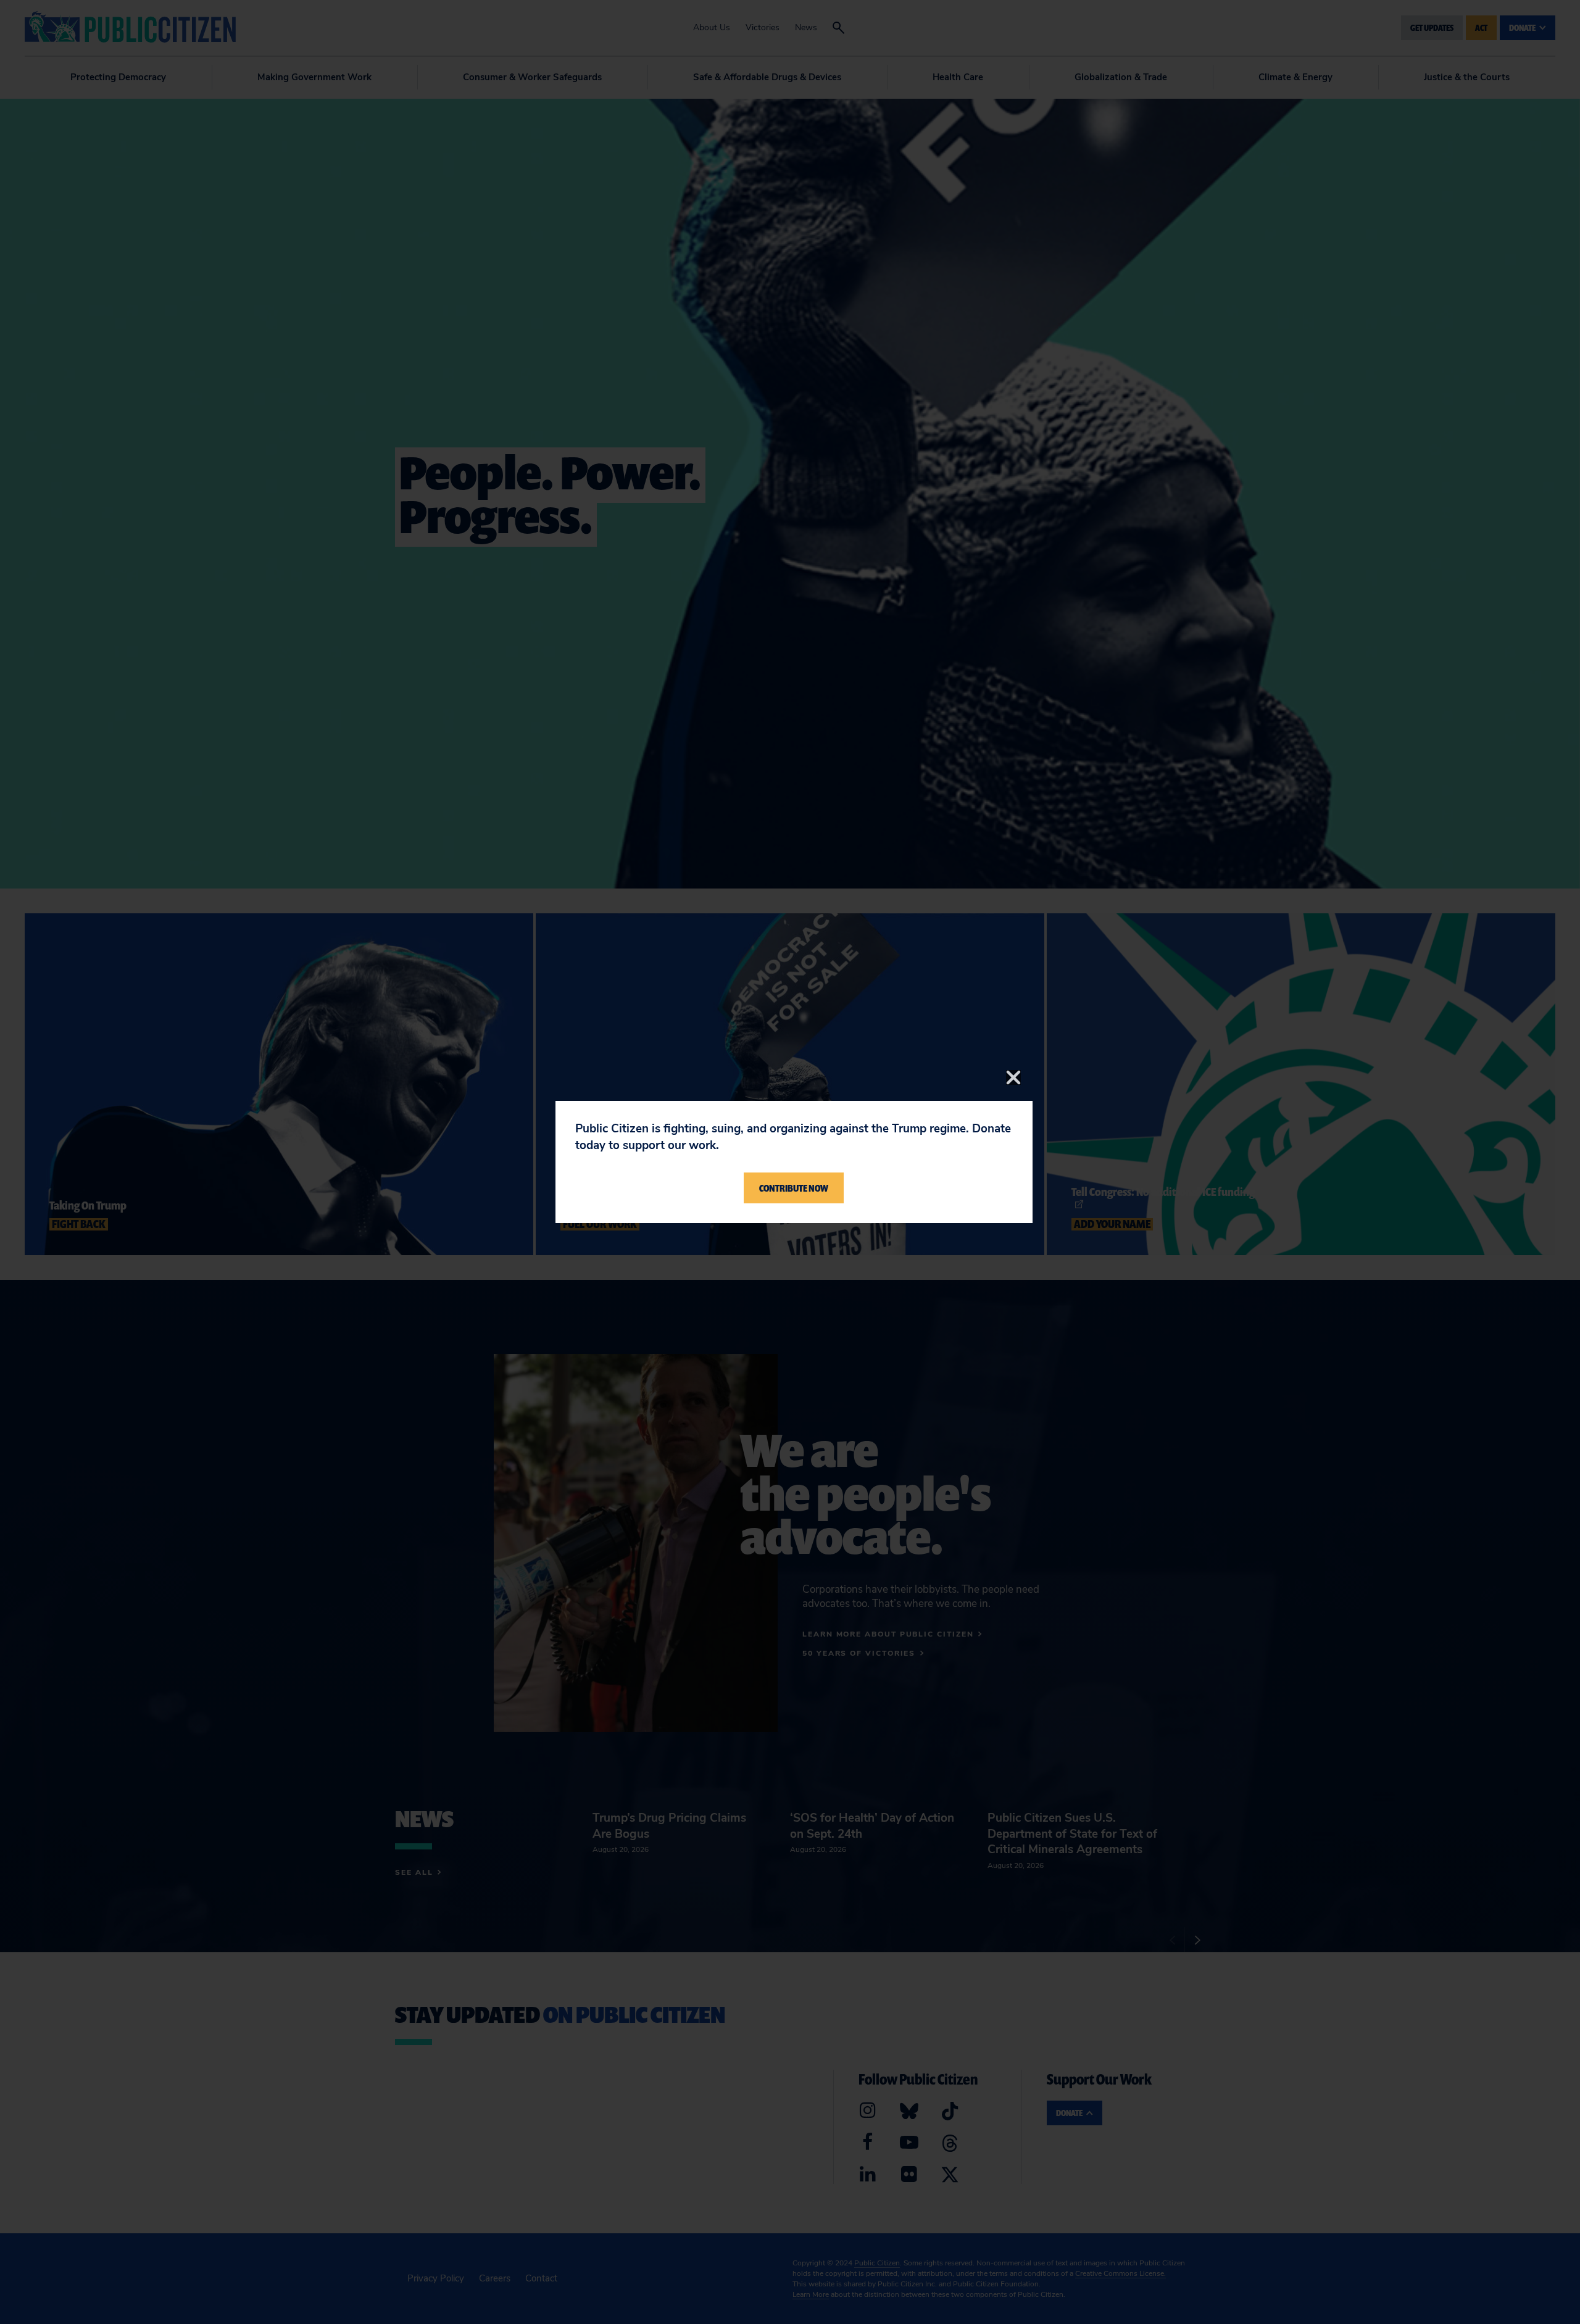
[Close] (1013, 1077)
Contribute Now (794, 1188)
